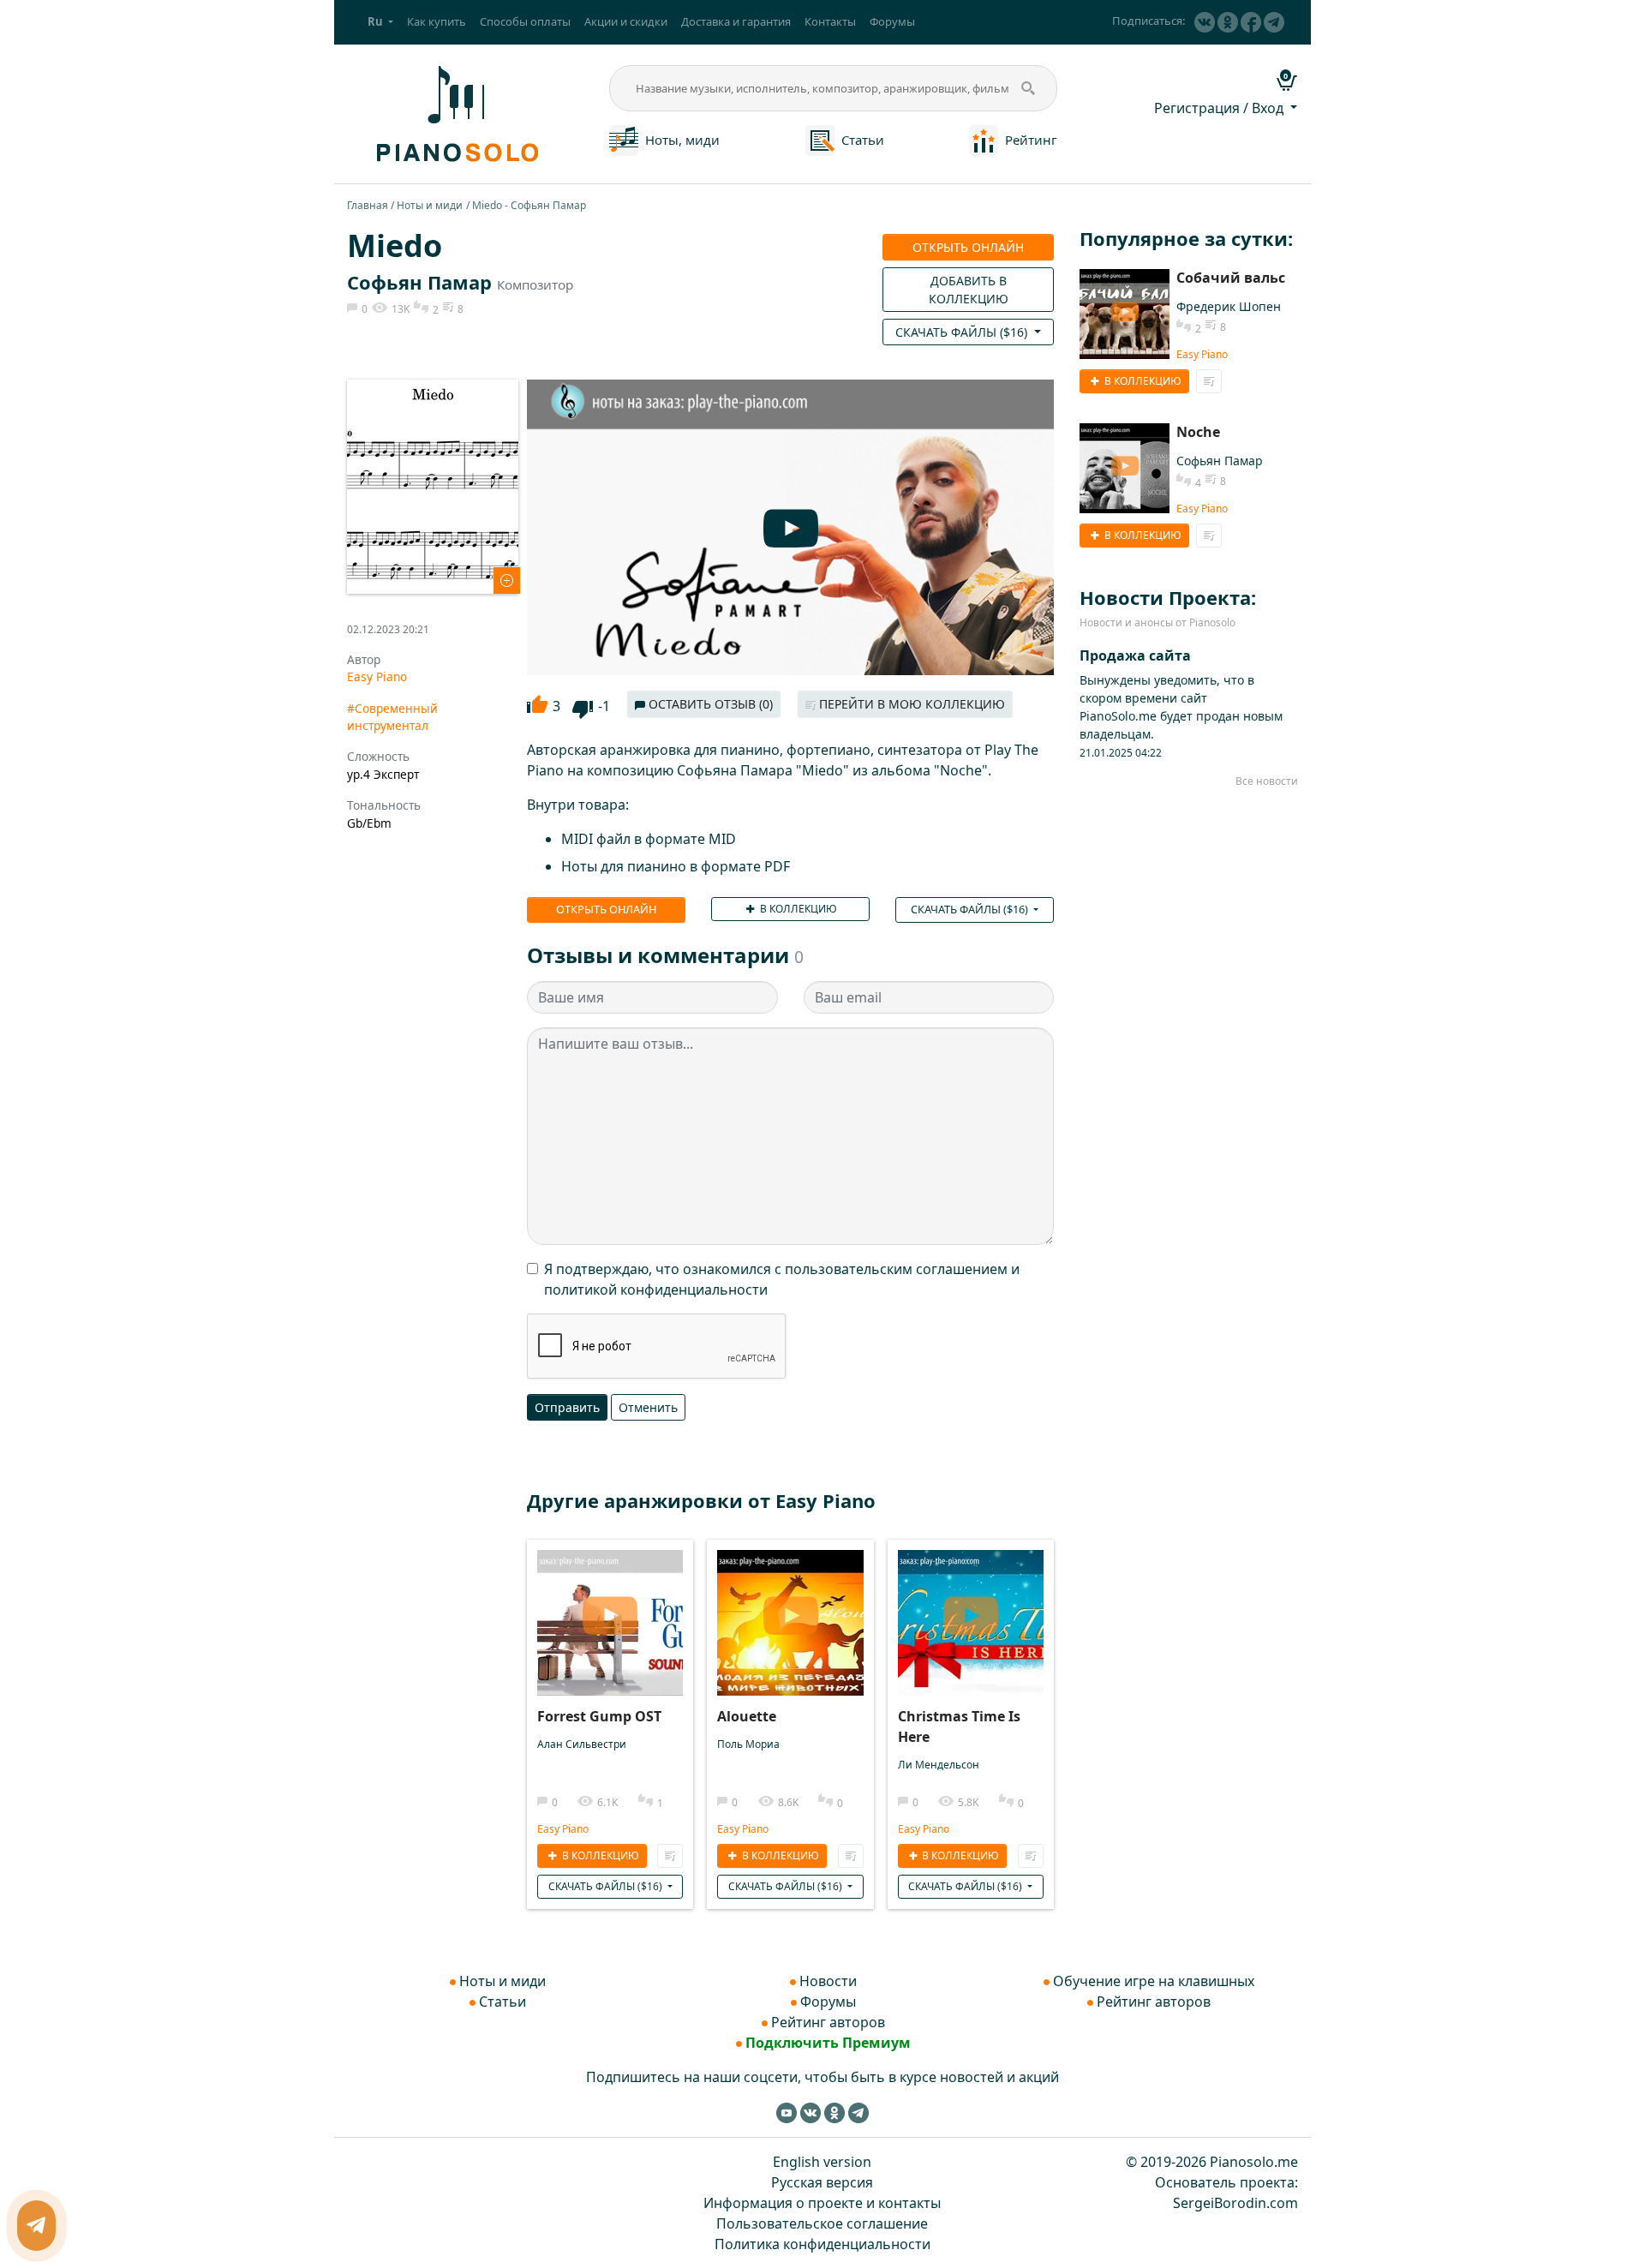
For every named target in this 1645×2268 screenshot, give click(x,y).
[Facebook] (1251, 22)
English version (822, 2162)
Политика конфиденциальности (822, 2244)
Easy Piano (377, 676)
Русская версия (822, 2182)
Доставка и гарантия (736, 21)
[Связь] (36, 2226)
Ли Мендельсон (939, 1765)
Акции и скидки (626, 21)
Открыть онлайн (968, 247)
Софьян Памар (419, 282)
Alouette (747, 1716)
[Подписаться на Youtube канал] (787, 2112)
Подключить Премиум (828, 2043)
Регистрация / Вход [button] (1220, 108)
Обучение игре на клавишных (1154, 1981)
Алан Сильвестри (582, 1744)
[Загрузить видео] (610, 1610)
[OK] (1228, 22)
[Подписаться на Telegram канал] (1274, 22)
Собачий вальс (1231, 278)
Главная (368, 205)
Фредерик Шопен (1229, 306)
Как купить (437, 21)
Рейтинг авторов (828, 2022)
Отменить (648, 1407)
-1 (604, 706)
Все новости (1267, 781)
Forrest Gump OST (599, 1716)
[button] (380, 22)
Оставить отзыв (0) (709, 704)
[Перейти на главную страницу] (455, 112)
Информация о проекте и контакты (822, 2203)
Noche (1198, 432)
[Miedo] (433, 485)
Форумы (892, 21)
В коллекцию (797, 909)
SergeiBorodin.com (1235, 2203)
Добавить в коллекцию (969, 290)
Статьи (863, 140)
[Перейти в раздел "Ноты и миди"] (624, 139)
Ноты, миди (682, 140)
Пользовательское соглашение (822, 2223)
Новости (828, 1981)
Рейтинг (1031, 140)
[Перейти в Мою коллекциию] (670, 1856)
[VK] (1205, 22)
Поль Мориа (748, 1744)
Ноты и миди (430, 205)
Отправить (567, 1407)
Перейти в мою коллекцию (910, 704)
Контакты (830, 21)
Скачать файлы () (963, 332)
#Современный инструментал (392, 717)
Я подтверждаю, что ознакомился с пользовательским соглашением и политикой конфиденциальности (782, 1279)
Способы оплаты (525, 21)
